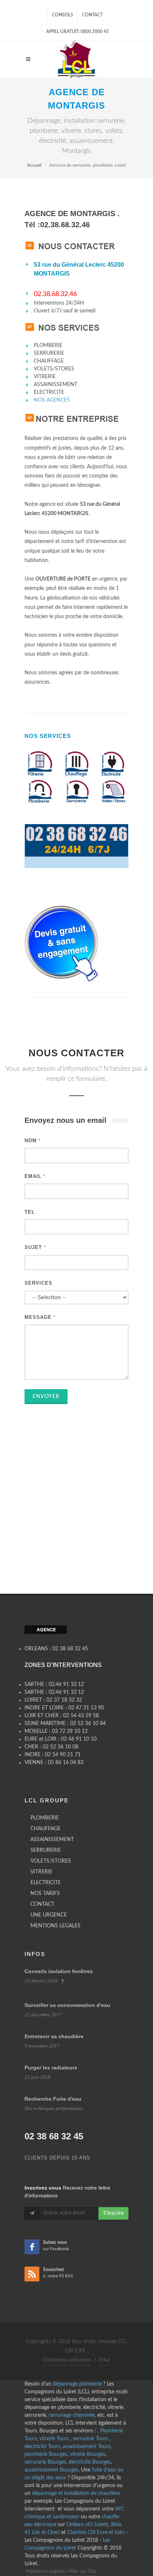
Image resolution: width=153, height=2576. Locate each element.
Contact (92, 15)
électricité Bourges (90, 2462)
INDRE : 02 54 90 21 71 (53, 1755)
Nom (33, 1141)
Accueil (34, 165)
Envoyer (46, 1397)
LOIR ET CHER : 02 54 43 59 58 (62, 1716)
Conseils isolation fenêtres (59, 1971)
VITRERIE (41, 1872)
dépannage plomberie (77, 2384)
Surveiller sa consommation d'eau (67, 2005)
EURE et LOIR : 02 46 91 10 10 (61, 1739)
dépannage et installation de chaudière (76, 2493)
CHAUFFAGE (45, 1829)
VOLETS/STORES (51, 1861)
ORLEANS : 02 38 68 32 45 (56, 1649)
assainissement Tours (87, 2447)
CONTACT (42, 1904)
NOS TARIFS (45, 1894)
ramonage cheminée (72, 2415)
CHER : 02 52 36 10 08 (51, 1747)
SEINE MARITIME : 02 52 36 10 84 (65, 1724)
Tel (30, 1212)
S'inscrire (113, 2213)
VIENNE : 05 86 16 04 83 (54, 1763)
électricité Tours (42, 2447)
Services (38, 1283)
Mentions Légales (45, 2572)
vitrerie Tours (55, 2439)
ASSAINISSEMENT (52, 1840)
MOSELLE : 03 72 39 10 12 (56, 1731)
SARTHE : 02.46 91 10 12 (54, 1684)
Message (40, 1317)
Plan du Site (83, 2572)
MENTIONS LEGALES (56, 1926)
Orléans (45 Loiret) (87, 2525)
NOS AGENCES (52, 400)
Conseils (63, 15)
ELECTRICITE (46, 1883)
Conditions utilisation (67, 2360)
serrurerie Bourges (45, 2462)
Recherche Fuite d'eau (53, 2099)
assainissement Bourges (51, 2470)
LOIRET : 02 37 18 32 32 (53, 1700)
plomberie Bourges (46, 2454)
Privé (104, 2360)
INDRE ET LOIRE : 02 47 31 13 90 (64, 1708)
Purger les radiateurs (51, 2068)
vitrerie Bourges (88, 2454)
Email (35, 1176)
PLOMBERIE (45, 1818)
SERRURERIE (46, 1850)
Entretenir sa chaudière (54, 2036)
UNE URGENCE (49, 1915)
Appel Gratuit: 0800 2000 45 (77, 32)
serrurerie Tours (91, 2439)
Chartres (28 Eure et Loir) (96, 2532)
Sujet (35, 1247)
